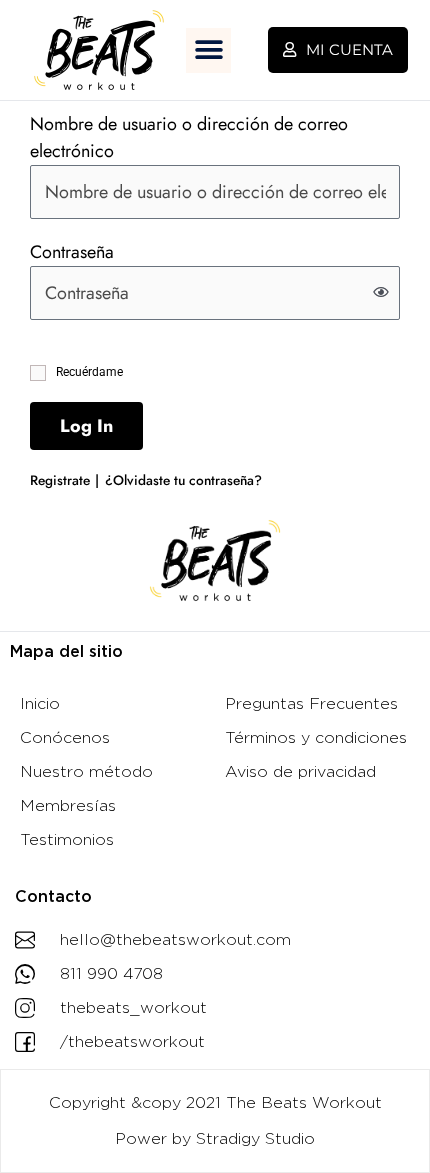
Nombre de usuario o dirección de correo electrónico (189, 137)
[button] (208, 50)
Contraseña (72, 252)
